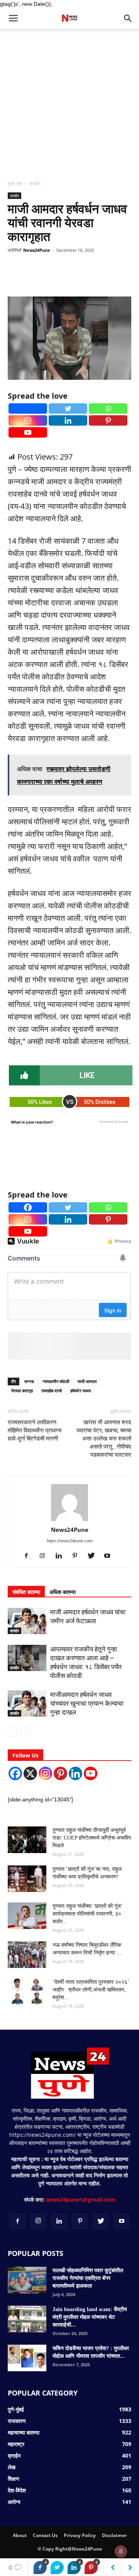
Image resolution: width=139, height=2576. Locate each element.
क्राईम (35, 183)
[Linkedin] (68, 420)
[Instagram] (28, 420)
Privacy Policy (80, 2535)
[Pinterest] (108, 420)
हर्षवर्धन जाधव (81, 1391)
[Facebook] (28, 409)
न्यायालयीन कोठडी (56, 1381)
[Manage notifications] (121, 2551)
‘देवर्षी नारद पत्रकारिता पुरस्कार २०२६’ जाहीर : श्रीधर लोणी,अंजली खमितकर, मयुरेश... (91, 1990)
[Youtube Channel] (91, 1773)
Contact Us (45, 2535)
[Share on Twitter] (57, 2568)
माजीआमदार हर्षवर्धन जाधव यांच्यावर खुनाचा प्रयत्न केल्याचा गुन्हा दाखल (87, 1703)
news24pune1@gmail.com (81, 2199)
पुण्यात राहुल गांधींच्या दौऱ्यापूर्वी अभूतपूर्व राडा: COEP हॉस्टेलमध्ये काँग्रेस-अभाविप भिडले (92, 1838)
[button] (128, 19)
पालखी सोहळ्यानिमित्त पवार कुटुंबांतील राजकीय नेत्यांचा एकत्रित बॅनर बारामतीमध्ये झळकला (88, 2278)
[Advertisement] (69, 102)
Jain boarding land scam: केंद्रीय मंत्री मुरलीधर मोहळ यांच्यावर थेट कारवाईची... (90, 2317)
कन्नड (29, 1381)
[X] (30, 1773)
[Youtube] (28, 432)
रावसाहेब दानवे (52, 1391)
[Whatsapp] (108, 409)
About (20, 2535)
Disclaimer (114, 2535)
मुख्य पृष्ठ (15, 183)
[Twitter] (68, 409)
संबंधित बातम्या (26, 1592)
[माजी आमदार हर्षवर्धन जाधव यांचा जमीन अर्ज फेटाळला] (27, 1621)
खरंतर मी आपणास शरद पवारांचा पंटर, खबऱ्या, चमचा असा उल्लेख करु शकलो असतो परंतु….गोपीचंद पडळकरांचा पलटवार (104, 1439)
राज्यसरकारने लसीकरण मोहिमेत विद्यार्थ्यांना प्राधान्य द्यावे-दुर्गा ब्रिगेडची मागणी (35, 1430)
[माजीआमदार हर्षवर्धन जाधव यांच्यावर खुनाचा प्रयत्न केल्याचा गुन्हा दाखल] (27, 1703)
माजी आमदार (87, 1381)
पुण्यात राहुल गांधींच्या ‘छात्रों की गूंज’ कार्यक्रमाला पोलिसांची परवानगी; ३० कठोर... (87, 1914)
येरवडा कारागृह (22, 1391)
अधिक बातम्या (63, 1592)
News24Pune (37, 250)
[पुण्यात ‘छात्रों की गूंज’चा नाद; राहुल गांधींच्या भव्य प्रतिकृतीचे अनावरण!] (27, 1879)
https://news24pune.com (70, 1541)
